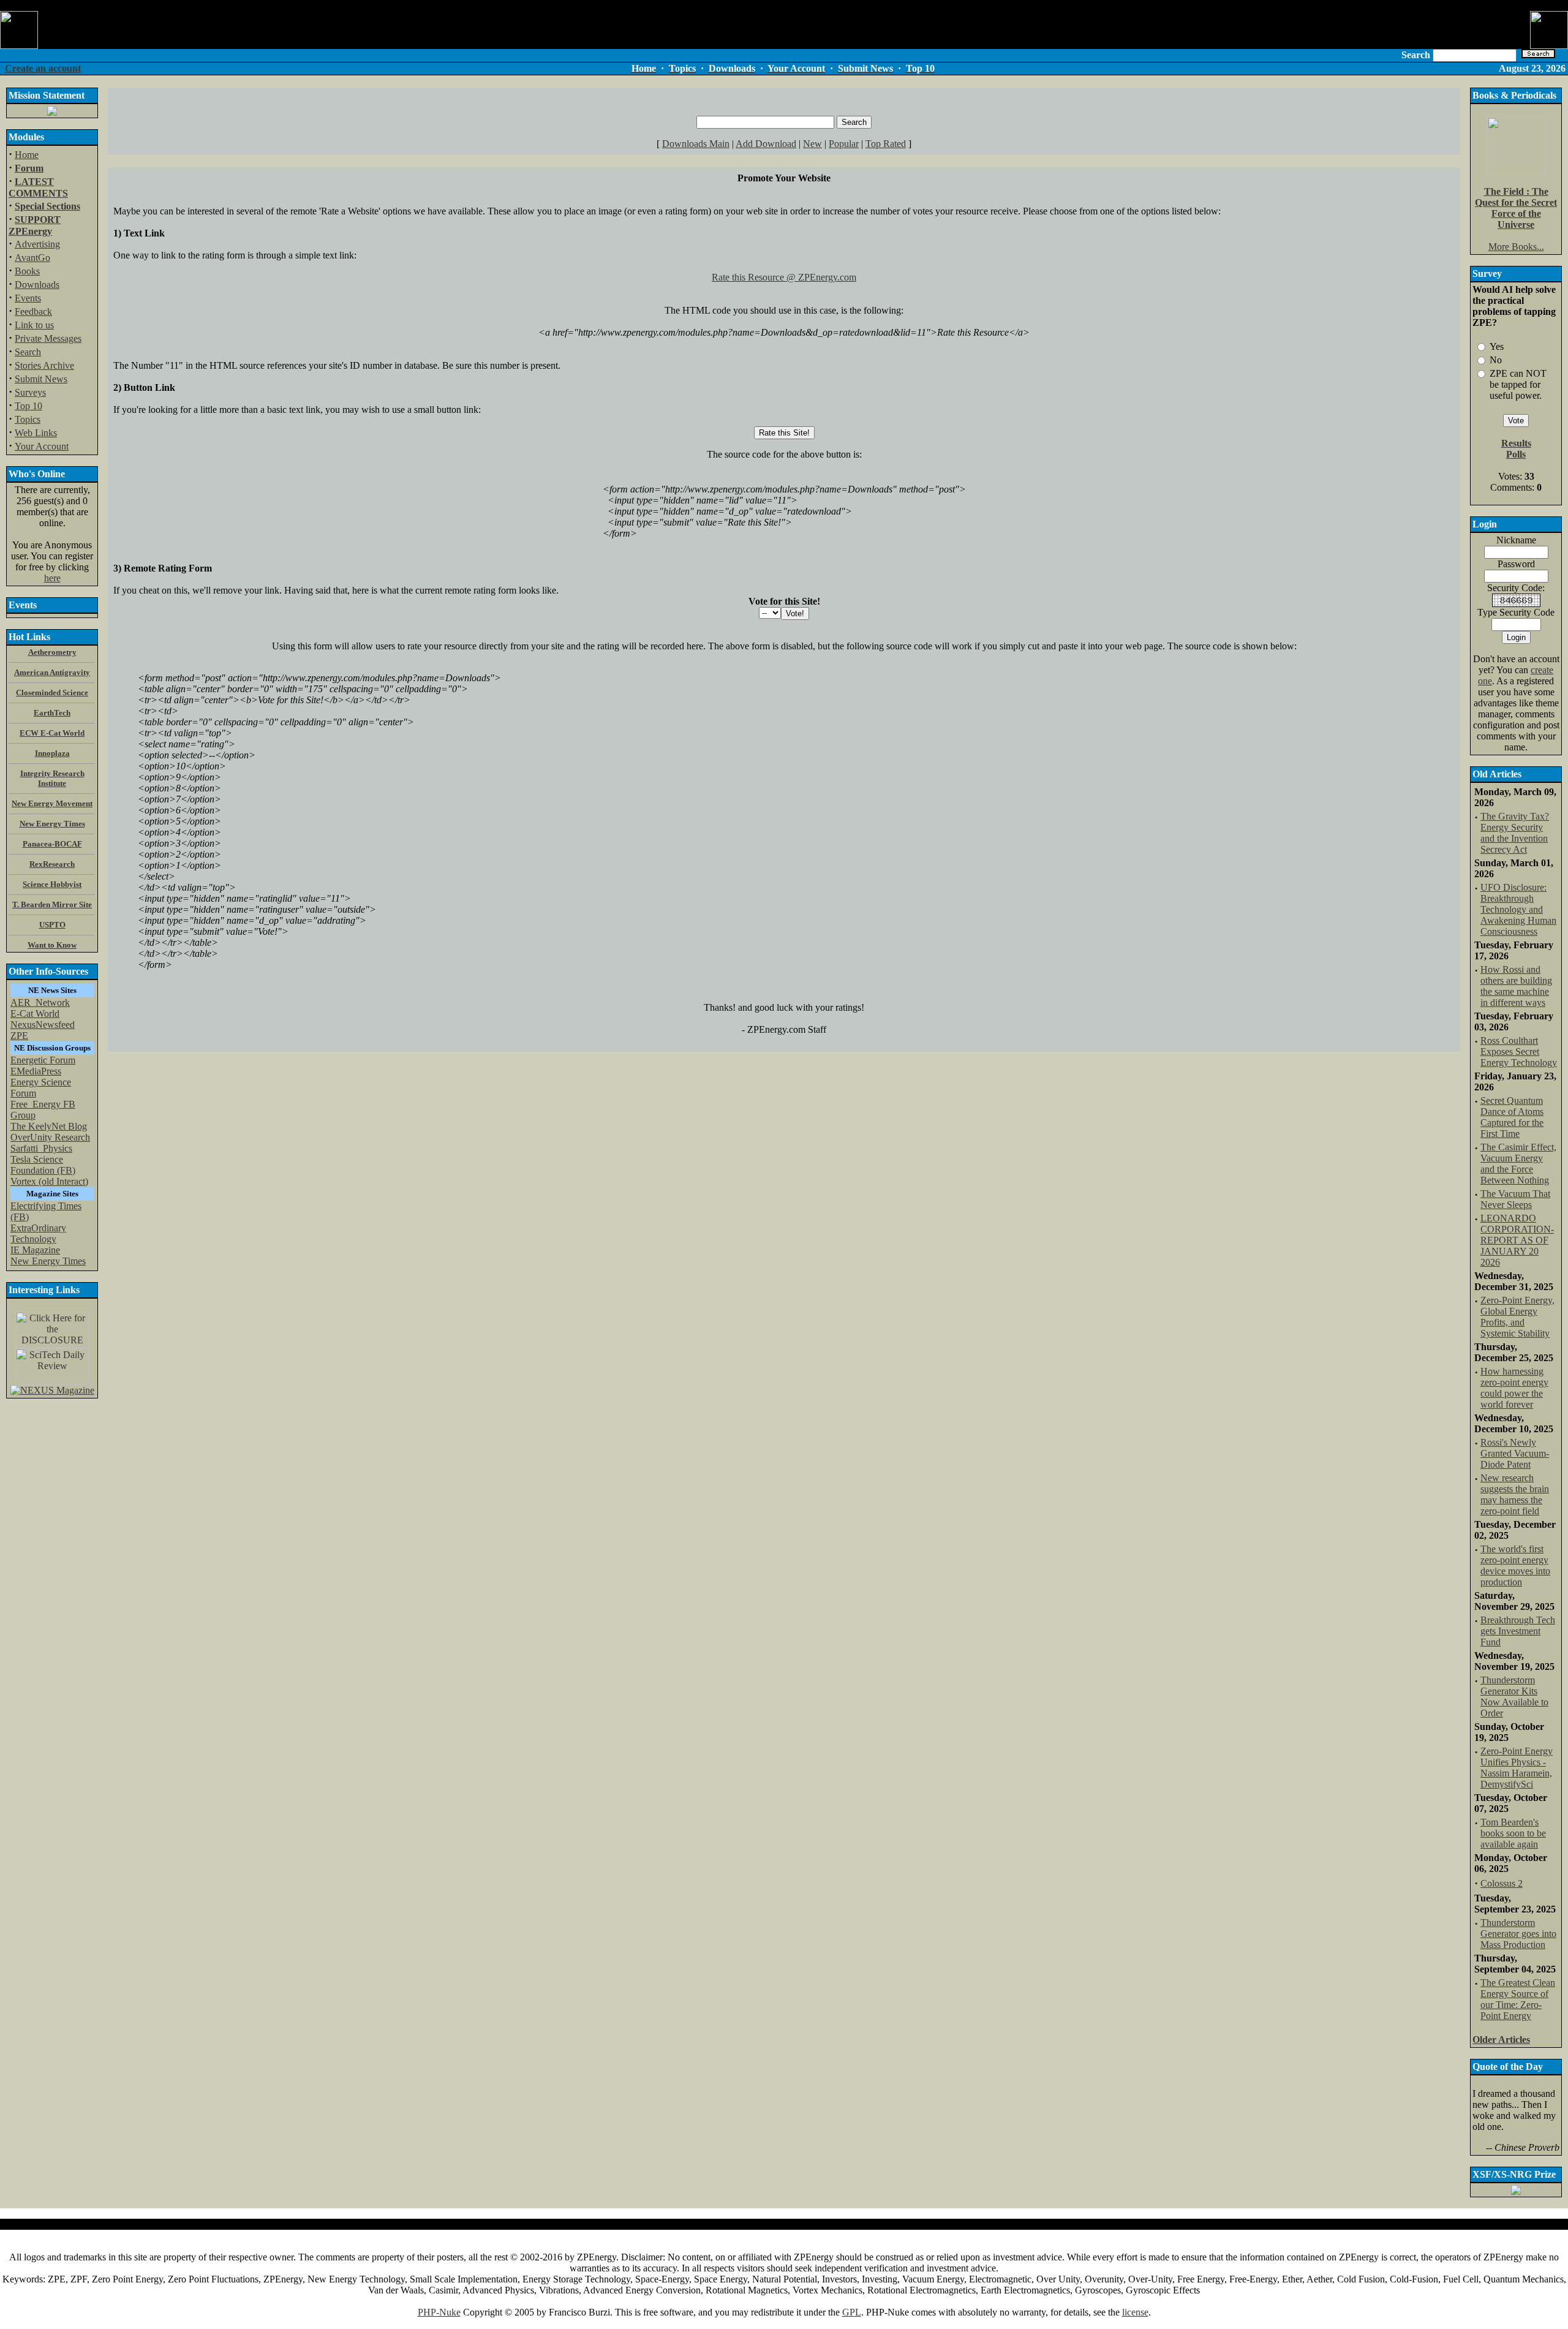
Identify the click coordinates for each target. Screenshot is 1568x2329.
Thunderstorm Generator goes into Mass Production (1518, 1934)
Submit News (41, 379)
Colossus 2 (1502, 1883)
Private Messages (48, 338)
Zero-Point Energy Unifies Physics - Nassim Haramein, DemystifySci (1517, 1768)
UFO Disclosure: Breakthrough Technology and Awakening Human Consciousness (1518, 909)
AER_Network (40, 1002)
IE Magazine (35, 1250)
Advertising (37, 244)
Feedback (33, 311)
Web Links (36, 433)
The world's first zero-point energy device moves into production (1515, 1565)
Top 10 (28, 406)
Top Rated (886, 144)
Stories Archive (44, 365)
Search (28, 352)
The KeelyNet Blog (49, 1126)
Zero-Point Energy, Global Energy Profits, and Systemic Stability (1517, 1317)
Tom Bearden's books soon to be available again (1513, 1833)
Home (27, 155)
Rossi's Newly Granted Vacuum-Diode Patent (1515, 1453)
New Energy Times (48, 1261)
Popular (844, 144)
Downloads (37, 285)
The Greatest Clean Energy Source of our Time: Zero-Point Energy (1518, 1999)
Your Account (42, 446)
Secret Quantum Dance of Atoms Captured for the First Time (1512, 1117)
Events (28, 298)
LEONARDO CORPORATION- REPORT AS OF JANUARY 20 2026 (1517, 1240)
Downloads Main (696, 144)
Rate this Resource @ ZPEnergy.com (784, 277)
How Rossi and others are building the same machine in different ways (1516, 986)
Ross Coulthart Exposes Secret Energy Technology (1519, 1051)
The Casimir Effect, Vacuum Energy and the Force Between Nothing (1518, 1164)
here (52, 578)
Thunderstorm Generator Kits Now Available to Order (1514, 1697)
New (812, 144)
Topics (28, 419)
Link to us (34, 325)
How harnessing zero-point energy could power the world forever (1514, 1388)
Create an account (43, 68)
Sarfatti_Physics (41, 1148)
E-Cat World (35, 1014)
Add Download (766, 144)
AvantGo (32, 258)
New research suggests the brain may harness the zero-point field (1515, 1494)
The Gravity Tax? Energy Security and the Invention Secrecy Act (1515, 833)
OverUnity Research (50, 1137)
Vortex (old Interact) (49, 1181)
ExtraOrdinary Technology (38, 1233)
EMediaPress (36, 1071)
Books (27, 271)
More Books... (1516, 247)
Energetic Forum (43, 1060)
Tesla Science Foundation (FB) (43, 1165)
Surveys (30, 392)
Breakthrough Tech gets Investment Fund (1518, 1631)
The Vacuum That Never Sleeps (1515, 1199)
